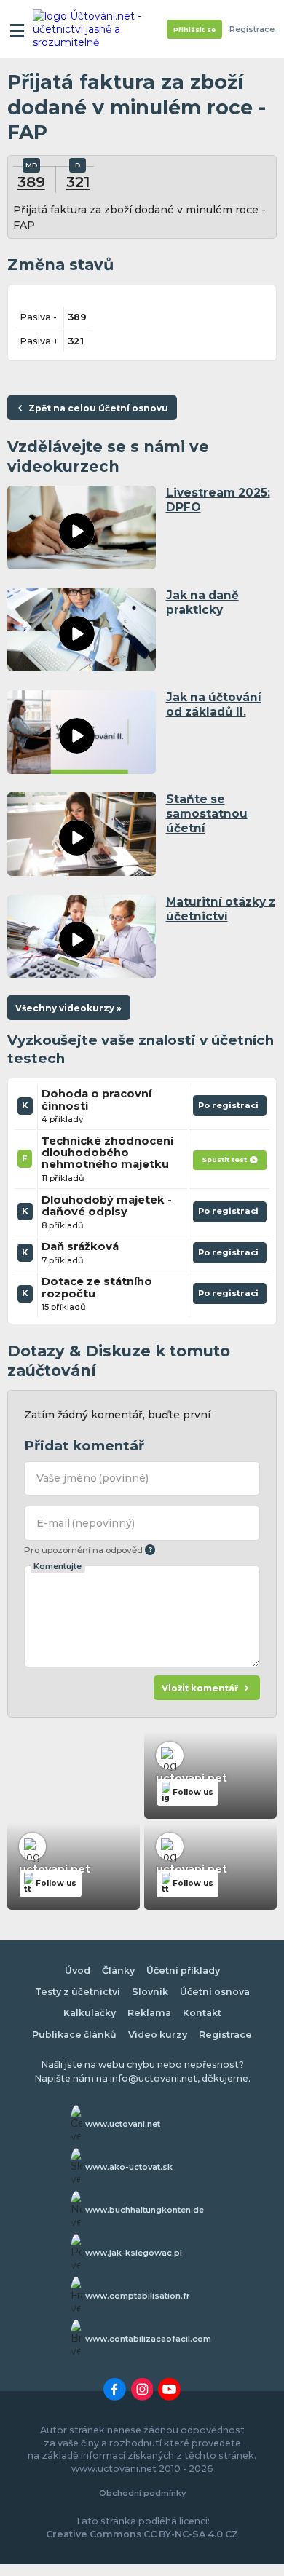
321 (78, 182)
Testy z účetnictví (78, 1992)
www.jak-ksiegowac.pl (134, 2253)
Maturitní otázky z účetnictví (221, 909)
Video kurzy (158, 2035)
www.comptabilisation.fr (138, 2296)
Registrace (252, 29)
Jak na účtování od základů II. (214, 704)
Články (118, 1971)
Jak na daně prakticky (202, 602)
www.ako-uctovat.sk (129, 2167)
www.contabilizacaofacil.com (148, 2339)
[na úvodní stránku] (89, 29)
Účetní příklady (183, 1971)
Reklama (149, 2013)
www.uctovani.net (123, 2124)
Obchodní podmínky (142, 2493)
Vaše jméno (93, 1478)
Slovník (150, 1992)
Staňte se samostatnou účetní (207, 814)
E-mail (86, 1523)
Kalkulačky (90, 2013)
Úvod (78, 1971)
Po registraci (230, 1108)
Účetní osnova (215, 1992)
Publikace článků (74, 2035)
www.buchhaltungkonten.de (145, 2210)
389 (31, 182)
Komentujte (58, 1566)
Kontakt (202, 2013)
